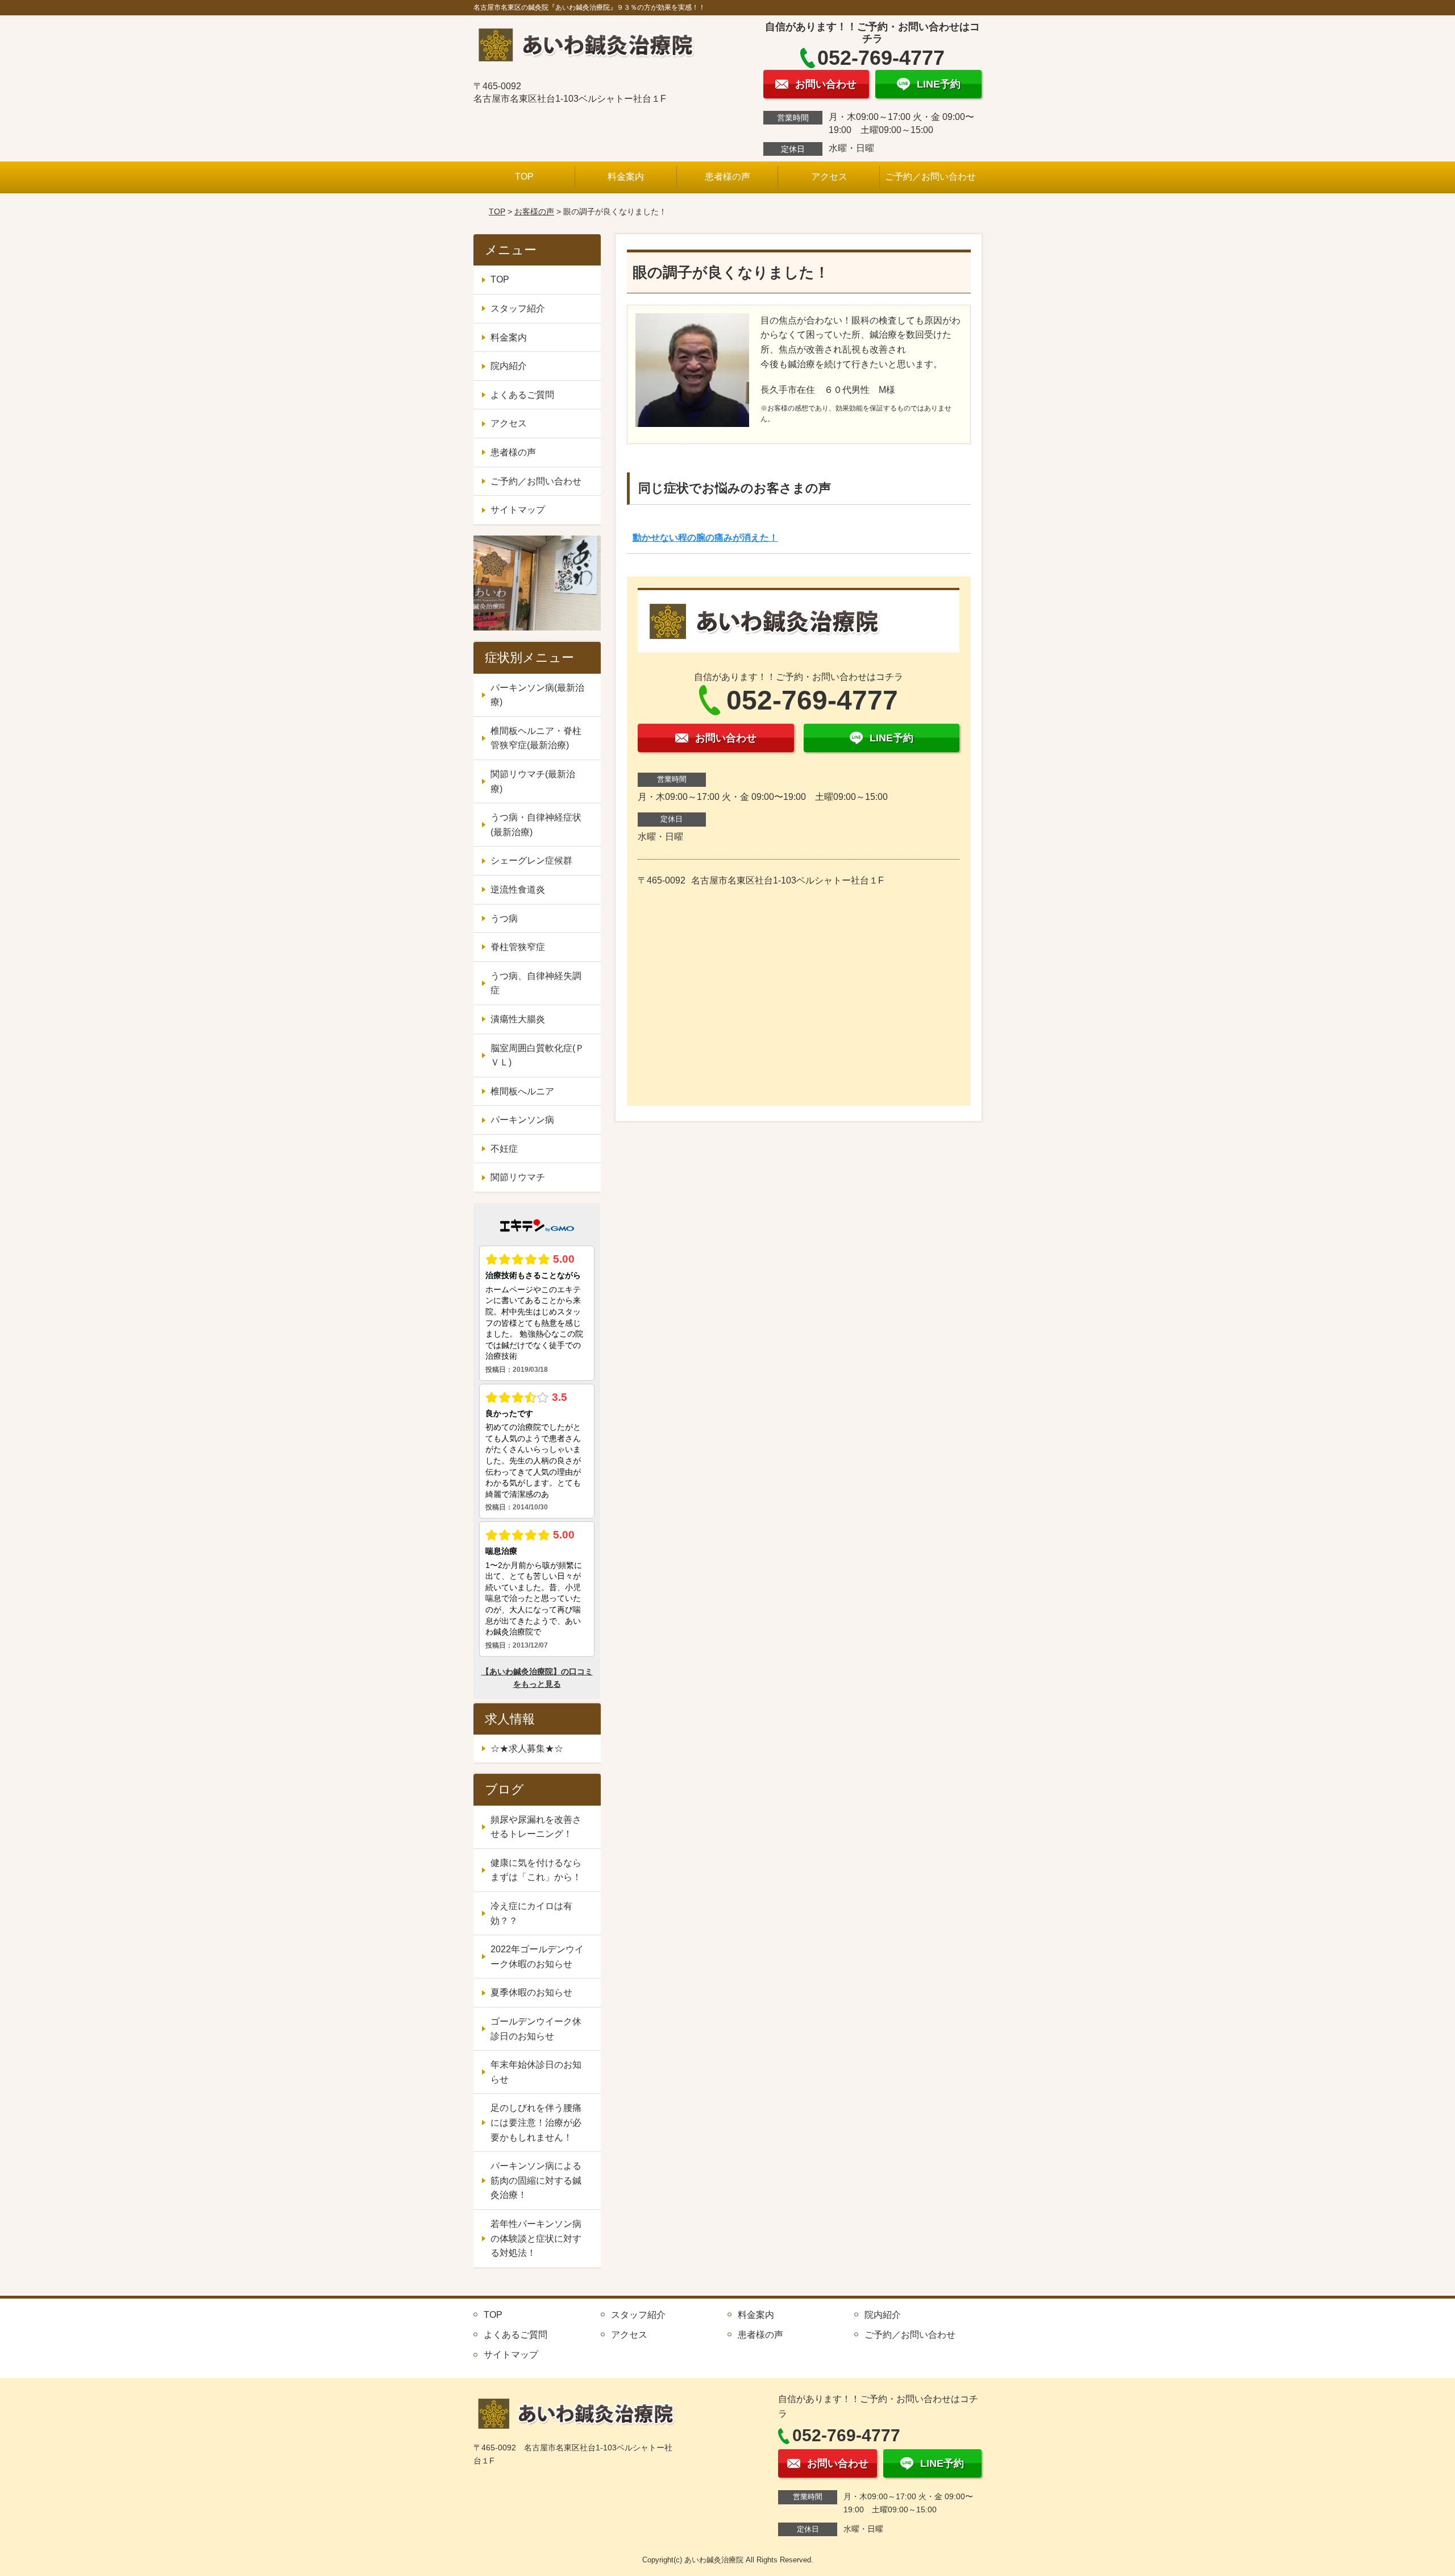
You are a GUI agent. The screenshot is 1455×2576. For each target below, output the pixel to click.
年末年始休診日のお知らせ (536, 2072)
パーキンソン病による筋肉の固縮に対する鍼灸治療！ (536, 2180)
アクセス (829, 177)
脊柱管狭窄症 (518, 947)
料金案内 (626, 177)
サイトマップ (518, 510)
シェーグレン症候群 (531, 860)
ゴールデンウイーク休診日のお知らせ (536, 2029)
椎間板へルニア (522, 1091)
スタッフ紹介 (518, 308)
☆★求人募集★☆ (527, 1749)
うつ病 (504, 918)
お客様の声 (534, 211)
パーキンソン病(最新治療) (537, 695)
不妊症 (504, 1149)
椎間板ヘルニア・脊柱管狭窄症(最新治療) (536, 738)
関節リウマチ (518, 1177)
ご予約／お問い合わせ (930, 177)
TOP (524, 177)
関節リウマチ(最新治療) (533, 781)
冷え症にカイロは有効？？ (531, 1913)
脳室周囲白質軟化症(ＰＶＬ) (537, 1055)
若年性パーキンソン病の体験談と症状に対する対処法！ (536, 2238)
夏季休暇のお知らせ (531, 1992)
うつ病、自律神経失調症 (536, 983)
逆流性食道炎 (518, 889)
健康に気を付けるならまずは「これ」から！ (536, 1870)
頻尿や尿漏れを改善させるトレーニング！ (536, 1827)
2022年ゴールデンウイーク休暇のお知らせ (537, 1957)
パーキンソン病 (522, 1120)
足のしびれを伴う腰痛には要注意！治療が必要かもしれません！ (536, 2122)
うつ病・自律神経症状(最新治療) (536, 825)
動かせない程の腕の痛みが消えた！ (705, 538)
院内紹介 (509, 366)
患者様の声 (727, 177)
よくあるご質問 (522, 395)
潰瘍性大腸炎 (518, 1019)
